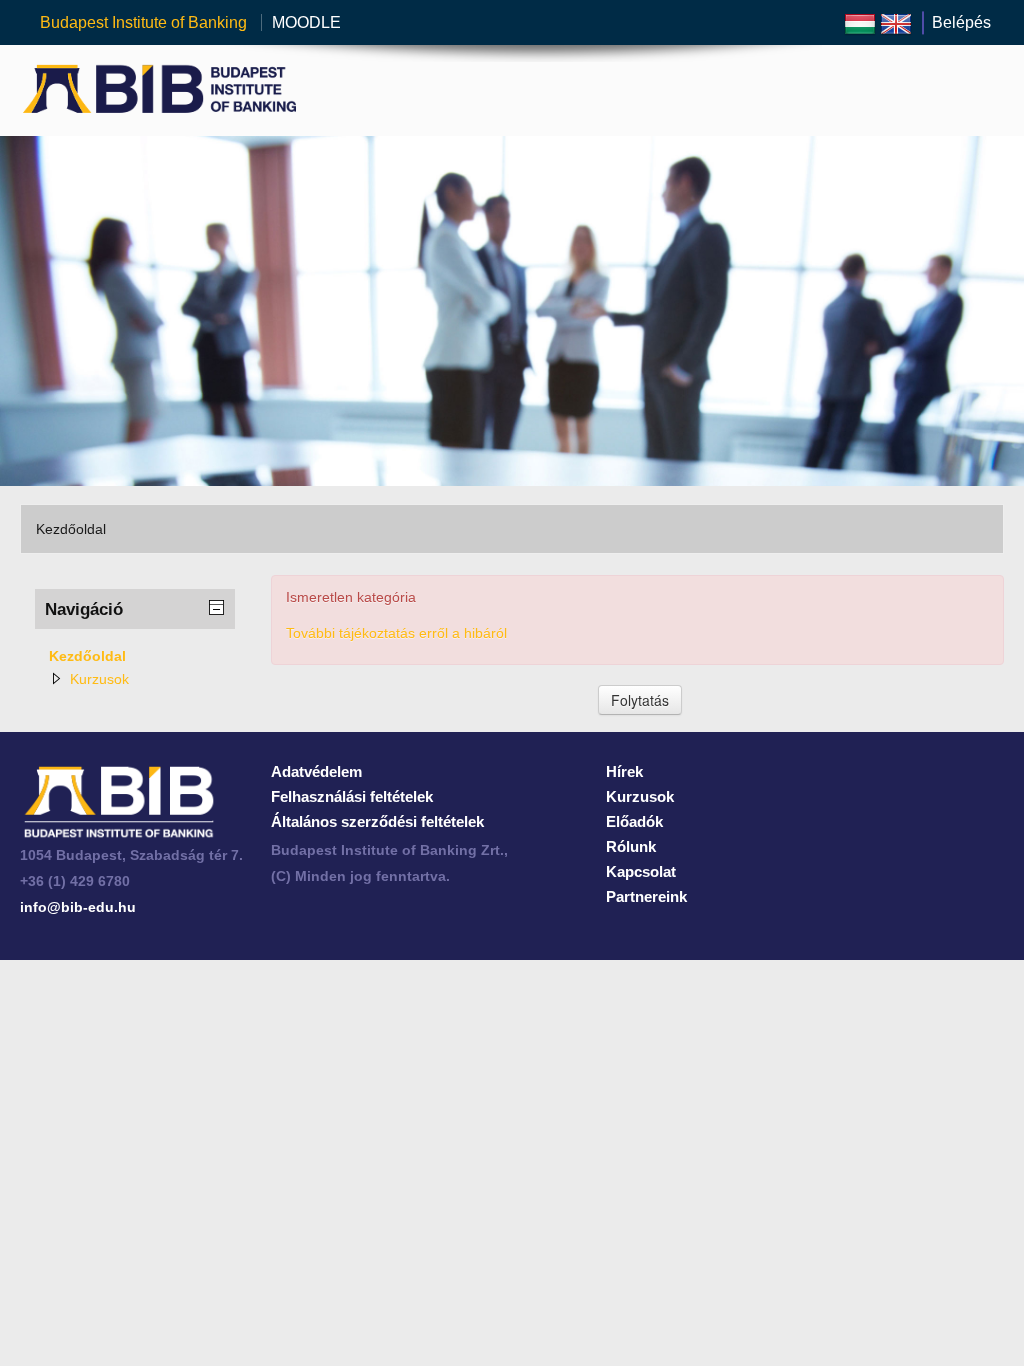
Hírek (624, 771)
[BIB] (119, 800)
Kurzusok (99, 679)
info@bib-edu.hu (78, 907)
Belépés (961, 22)
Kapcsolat (641, 871)
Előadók (634, 821)
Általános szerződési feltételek (377, 821)
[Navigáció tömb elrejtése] (217, 608)
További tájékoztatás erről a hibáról (396, 633)
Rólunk (631, 846)
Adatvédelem (316, 771)
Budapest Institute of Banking (145, 22)
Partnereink (646, 896)
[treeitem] (135, 656)
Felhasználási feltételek (352, 796)
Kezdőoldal (87, 656)
